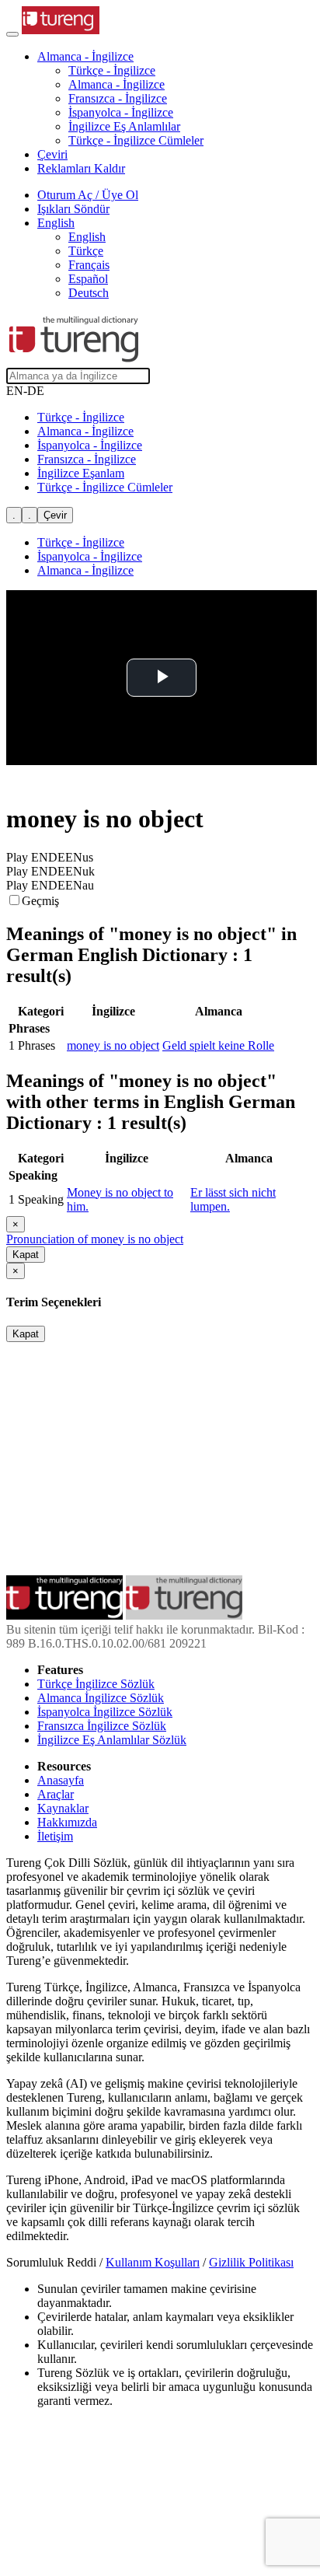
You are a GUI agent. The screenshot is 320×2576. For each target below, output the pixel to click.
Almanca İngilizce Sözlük (101, 1698)
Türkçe (86, 251)
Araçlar (56, 1794)
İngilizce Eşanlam (81, 473)
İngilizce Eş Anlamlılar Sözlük (112, 1740)
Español (88, 279)
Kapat (26, 1255)
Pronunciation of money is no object (95, 1239)
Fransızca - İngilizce (118, 98)
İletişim (55, 1836)
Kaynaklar (63, 1808)
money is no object (113, 1045)
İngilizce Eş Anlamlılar (124, 126)
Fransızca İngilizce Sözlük (102, 1726)
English (87, 237)
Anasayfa (61, 1780)
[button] (85, 56)
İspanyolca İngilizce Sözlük (105, 1712)
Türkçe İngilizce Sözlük (96, 1684)
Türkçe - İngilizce (112, 70)
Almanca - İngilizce (117, 84)
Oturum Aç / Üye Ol (88, 195)
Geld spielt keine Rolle (218, 1045)
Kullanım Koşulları (153, 2262)
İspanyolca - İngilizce (121, 112)
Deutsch (89, 293)
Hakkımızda (67, 1822)
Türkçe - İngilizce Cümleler (136, 140)
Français (89, 265)
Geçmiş (40, 901)
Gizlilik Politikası (251, 2262)
